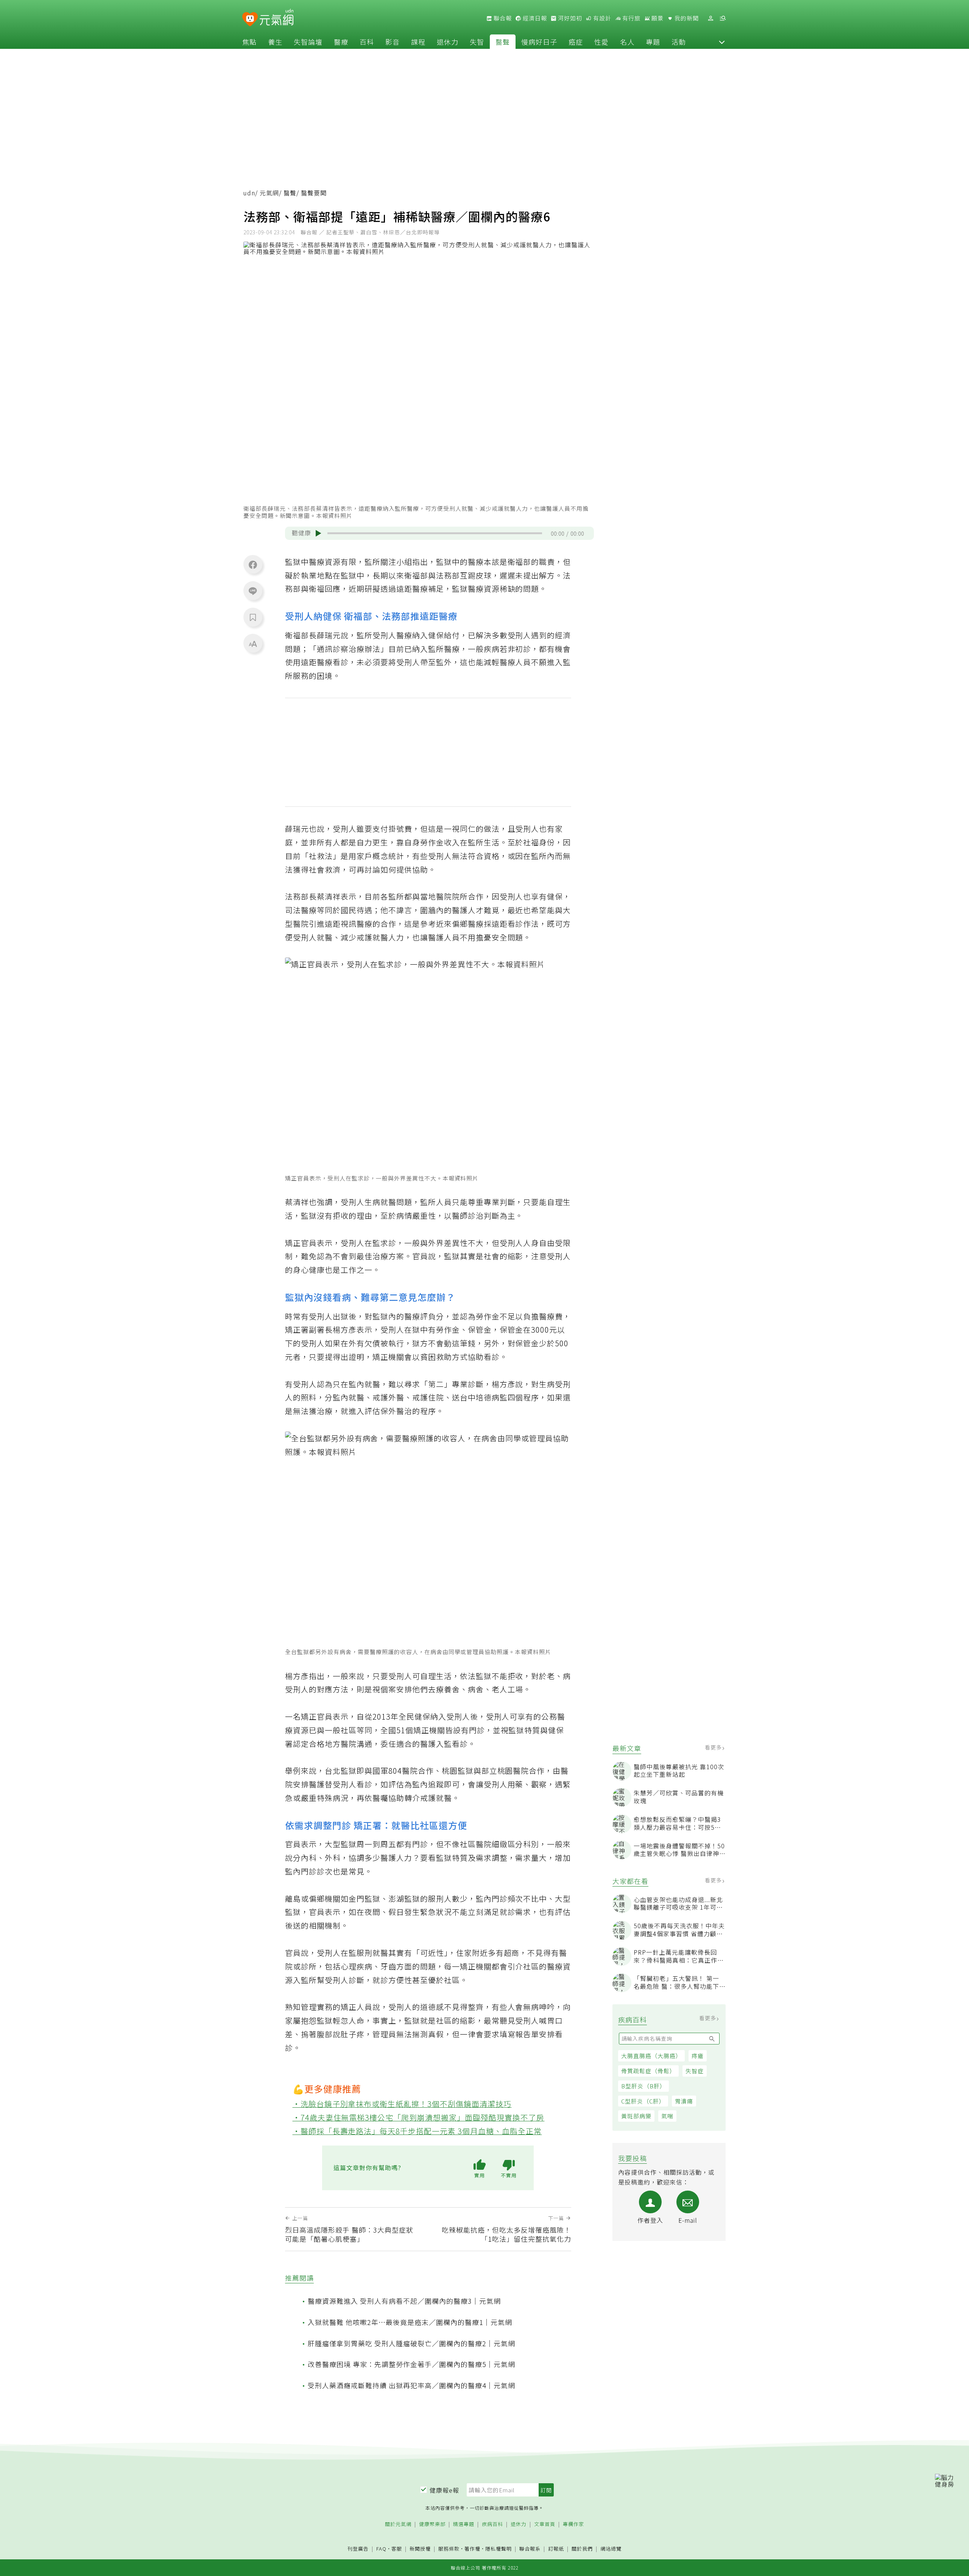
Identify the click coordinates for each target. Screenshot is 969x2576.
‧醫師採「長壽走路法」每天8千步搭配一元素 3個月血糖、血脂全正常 (417, 2131)
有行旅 (631, 18)
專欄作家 (573, 2524)
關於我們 (582, 2549)
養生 (275, 42)
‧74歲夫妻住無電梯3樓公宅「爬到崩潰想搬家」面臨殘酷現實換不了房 (419, 2117)
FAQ (381, 2549)
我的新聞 (686, 18)
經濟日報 (534, 18)
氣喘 (667, 2116)
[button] (722, 42)
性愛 (601, 42)
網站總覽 (611, 2549)
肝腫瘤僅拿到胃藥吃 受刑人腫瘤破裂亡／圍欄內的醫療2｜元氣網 (411, 2343)
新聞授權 (420, 2549)
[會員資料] (710, 18)
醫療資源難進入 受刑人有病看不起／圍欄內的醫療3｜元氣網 (404, 2301)
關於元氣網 (398, 2524)
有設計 (601, 18)
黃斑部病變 (636, 2116)
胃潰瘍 (684, 2101)
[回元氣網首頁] (277, 18)
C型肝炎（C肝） (643, 2101)
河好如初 (569, 18)
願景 (657, 18)
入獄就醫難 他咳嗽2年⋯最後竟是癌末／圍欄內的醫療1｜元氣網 (410, 2322)
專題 (653, 42)
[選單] (723, 18)
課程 (418, 42)
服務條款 (449, 2549)
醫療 (341, 42)
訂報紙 (556, 2549)
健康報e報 (444, 2490)
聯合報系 (530, 2549)
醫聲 (503, 42)
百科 (367, 42)
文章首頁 (545, 2524)
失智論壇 (308, 42)
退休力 (448, 42)
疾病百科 (492, 2524)
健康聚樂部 (432, 2524)
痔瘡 (698, 2056)
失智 (477, 42)
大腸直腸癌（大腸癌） (651, 2056)
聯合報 (502, 18)
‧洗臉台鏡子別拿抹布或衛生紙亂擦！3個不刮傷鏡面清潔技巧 (402, 2104)
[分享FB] (253, 564)
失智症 (695, 2071)
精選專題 (464, 2524)
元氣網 (269, 193)
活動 (679, 42)
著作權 (472, 2549)
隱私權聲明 (499, 2549)
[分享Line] (253, 591)
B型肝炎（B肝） (643, 2086)
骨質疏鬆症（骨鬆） (648, 2071)
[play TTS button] (318, 533)
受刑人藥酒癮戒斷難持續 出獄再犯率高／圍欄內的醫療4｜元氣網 (411, 2385)
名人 (627, 42)
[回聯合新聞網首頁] (250, 19)
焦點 (249, 42)
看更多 (714, 1747)
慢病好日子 (539, 42)
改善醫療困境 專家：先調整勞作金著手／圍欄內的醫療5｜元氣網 (411, 2364)
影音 (393, 42)
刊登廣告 (358, 2549)
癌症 (576, 42)
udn (249, 193)
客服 (397, 2549)
